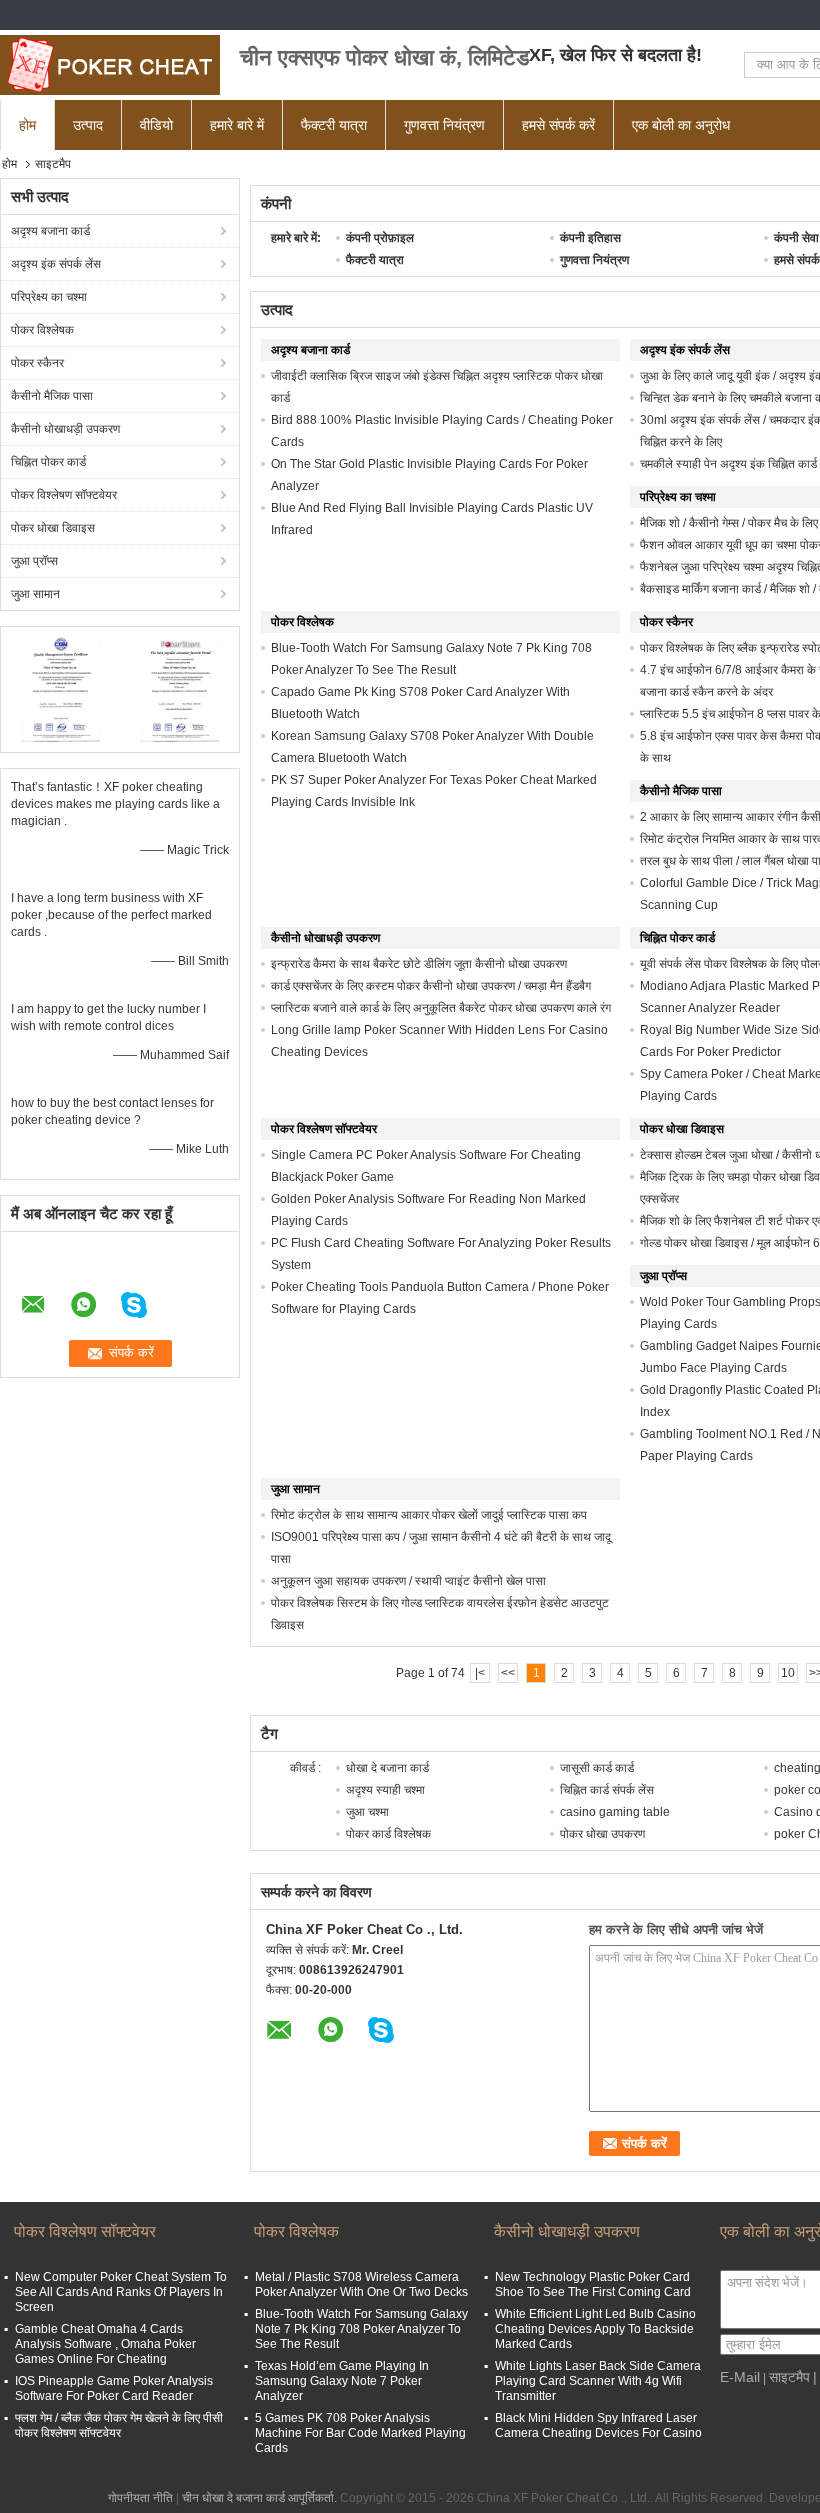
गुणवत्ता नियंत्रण (444, 125)
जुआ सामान (35, 594)
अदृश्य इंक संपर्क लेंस (56, 264)
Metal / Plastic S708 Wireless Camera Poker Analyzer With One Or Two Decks (361, 2284)
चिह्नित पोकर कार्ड (48, 462)
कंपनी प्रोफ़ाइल (380, 238)
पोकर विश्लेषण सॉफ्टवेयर (64, 495)
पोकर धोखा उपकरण (602, 1834)
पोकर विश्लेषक (42, 330)
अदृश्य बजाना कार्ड (50, 231)
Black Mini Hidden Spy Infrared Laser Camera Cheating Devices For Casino (598, 2425)
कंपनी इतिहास (590, 238)
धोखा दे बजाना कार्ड (387, 1768)
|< (480, 1673)
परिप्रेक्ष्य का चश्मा (49, 297)
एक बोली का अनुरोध (681, 125)
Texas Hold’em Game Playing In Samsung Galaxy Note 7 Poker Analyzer (342, 2381)
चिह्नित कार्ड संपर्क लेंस (607, 1790)
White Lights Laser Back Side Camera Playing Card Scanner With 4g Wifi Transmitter (598, 2381)
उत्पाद (88, 125)
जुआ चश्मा (367, 1812)
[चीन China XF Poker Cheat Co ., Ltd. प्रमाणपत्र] (60, 687)
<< (508, 1673)
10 (788, 1673)
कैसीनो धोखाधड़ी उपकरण (65, 429)
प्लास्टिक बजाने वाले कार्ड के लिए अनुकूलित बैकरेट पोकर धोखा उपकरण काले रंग (441, 1008)
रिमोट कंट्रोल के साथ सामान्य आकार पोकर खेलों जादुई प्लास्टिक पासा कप (429, 1515)
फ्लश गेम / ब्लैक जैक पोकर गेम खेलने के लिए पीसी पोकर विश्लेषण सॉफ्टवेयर (119, 2425)
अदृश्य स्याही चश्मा (385, 1790)
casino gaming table (615, 1812)
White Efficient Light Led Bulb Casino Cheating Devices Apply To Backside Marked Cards (595, 2329)
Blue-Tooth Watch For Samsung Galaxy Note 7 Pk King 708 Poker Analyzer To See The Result (361, 2329)
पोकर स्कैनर (37, 363)
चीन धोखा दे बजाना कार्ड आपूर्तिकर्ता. (261, 2498)
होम (27, 125)
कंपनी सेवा (796, 238)
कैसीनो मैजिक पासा (52, 396)
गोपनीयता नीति (140, 2498)
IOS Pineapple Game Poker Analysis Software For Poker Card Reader (114, 2388)
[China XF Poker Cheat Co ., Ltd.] (110, 65)
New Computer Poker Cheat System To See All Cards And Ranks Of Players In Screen (121, 2292)
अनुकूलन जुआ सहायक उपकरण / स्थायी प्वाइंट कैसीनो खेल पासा (408, 1581)
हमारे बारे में (237, 125)
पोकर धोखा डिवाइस (53, 528)
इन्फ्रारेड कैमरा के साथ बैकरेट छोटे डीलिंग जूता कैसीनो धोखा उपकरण (419, 964)
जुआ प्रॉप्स (34, 561)
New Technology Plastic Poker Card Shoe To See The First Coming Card (593, 2284)
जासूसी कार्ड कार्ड (597, 1768)
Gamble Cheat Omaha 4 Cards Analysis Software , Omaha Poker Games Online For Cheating (105, 2344)
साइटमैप (789, 2377)
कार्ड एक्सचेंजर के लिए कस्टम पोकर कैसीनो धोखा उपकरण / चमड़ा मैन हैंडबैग (431, 986)
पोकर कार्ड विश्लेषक (388, 1834)
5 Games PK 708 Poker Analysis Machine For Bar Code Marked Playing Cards (360, 2433)
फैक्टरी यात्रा (334, 125)
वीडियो (156, 125)
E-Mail (740, 2377)
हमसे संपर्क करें (558, 125)
